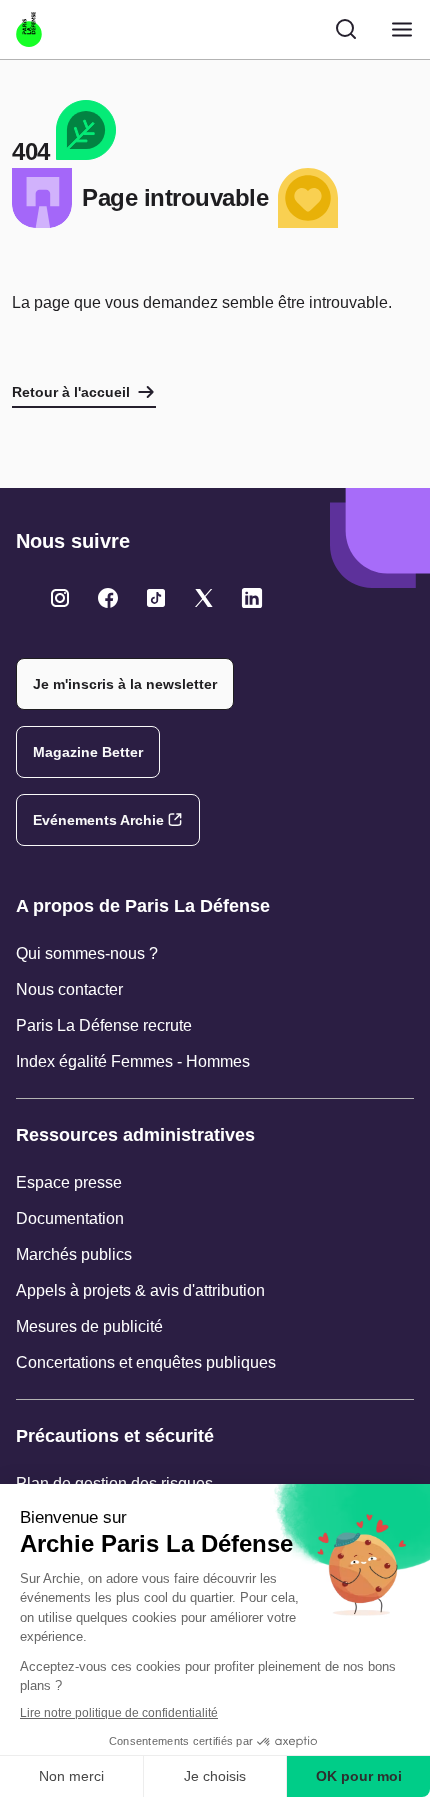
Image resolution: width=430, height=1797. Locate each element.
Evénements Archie (98, 820)
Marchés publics (74, 1254)
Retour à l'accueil (71, 392)
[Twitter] (60, 598)
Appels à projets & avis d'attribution (140, 1290)
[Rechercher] (346, 29)
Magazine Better (88, 752)
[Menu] (402, 29)
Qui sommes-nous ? (87, 953)
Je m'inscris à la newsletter (125, 684)
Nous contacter (69, 989)
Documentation (70, 1218)
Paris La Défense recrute (104, 1025)
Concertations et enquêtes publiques (146, 1362)
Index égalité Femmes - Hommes (133, 1061)
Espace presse (69, 1182)
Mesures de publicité (89, 1326)
